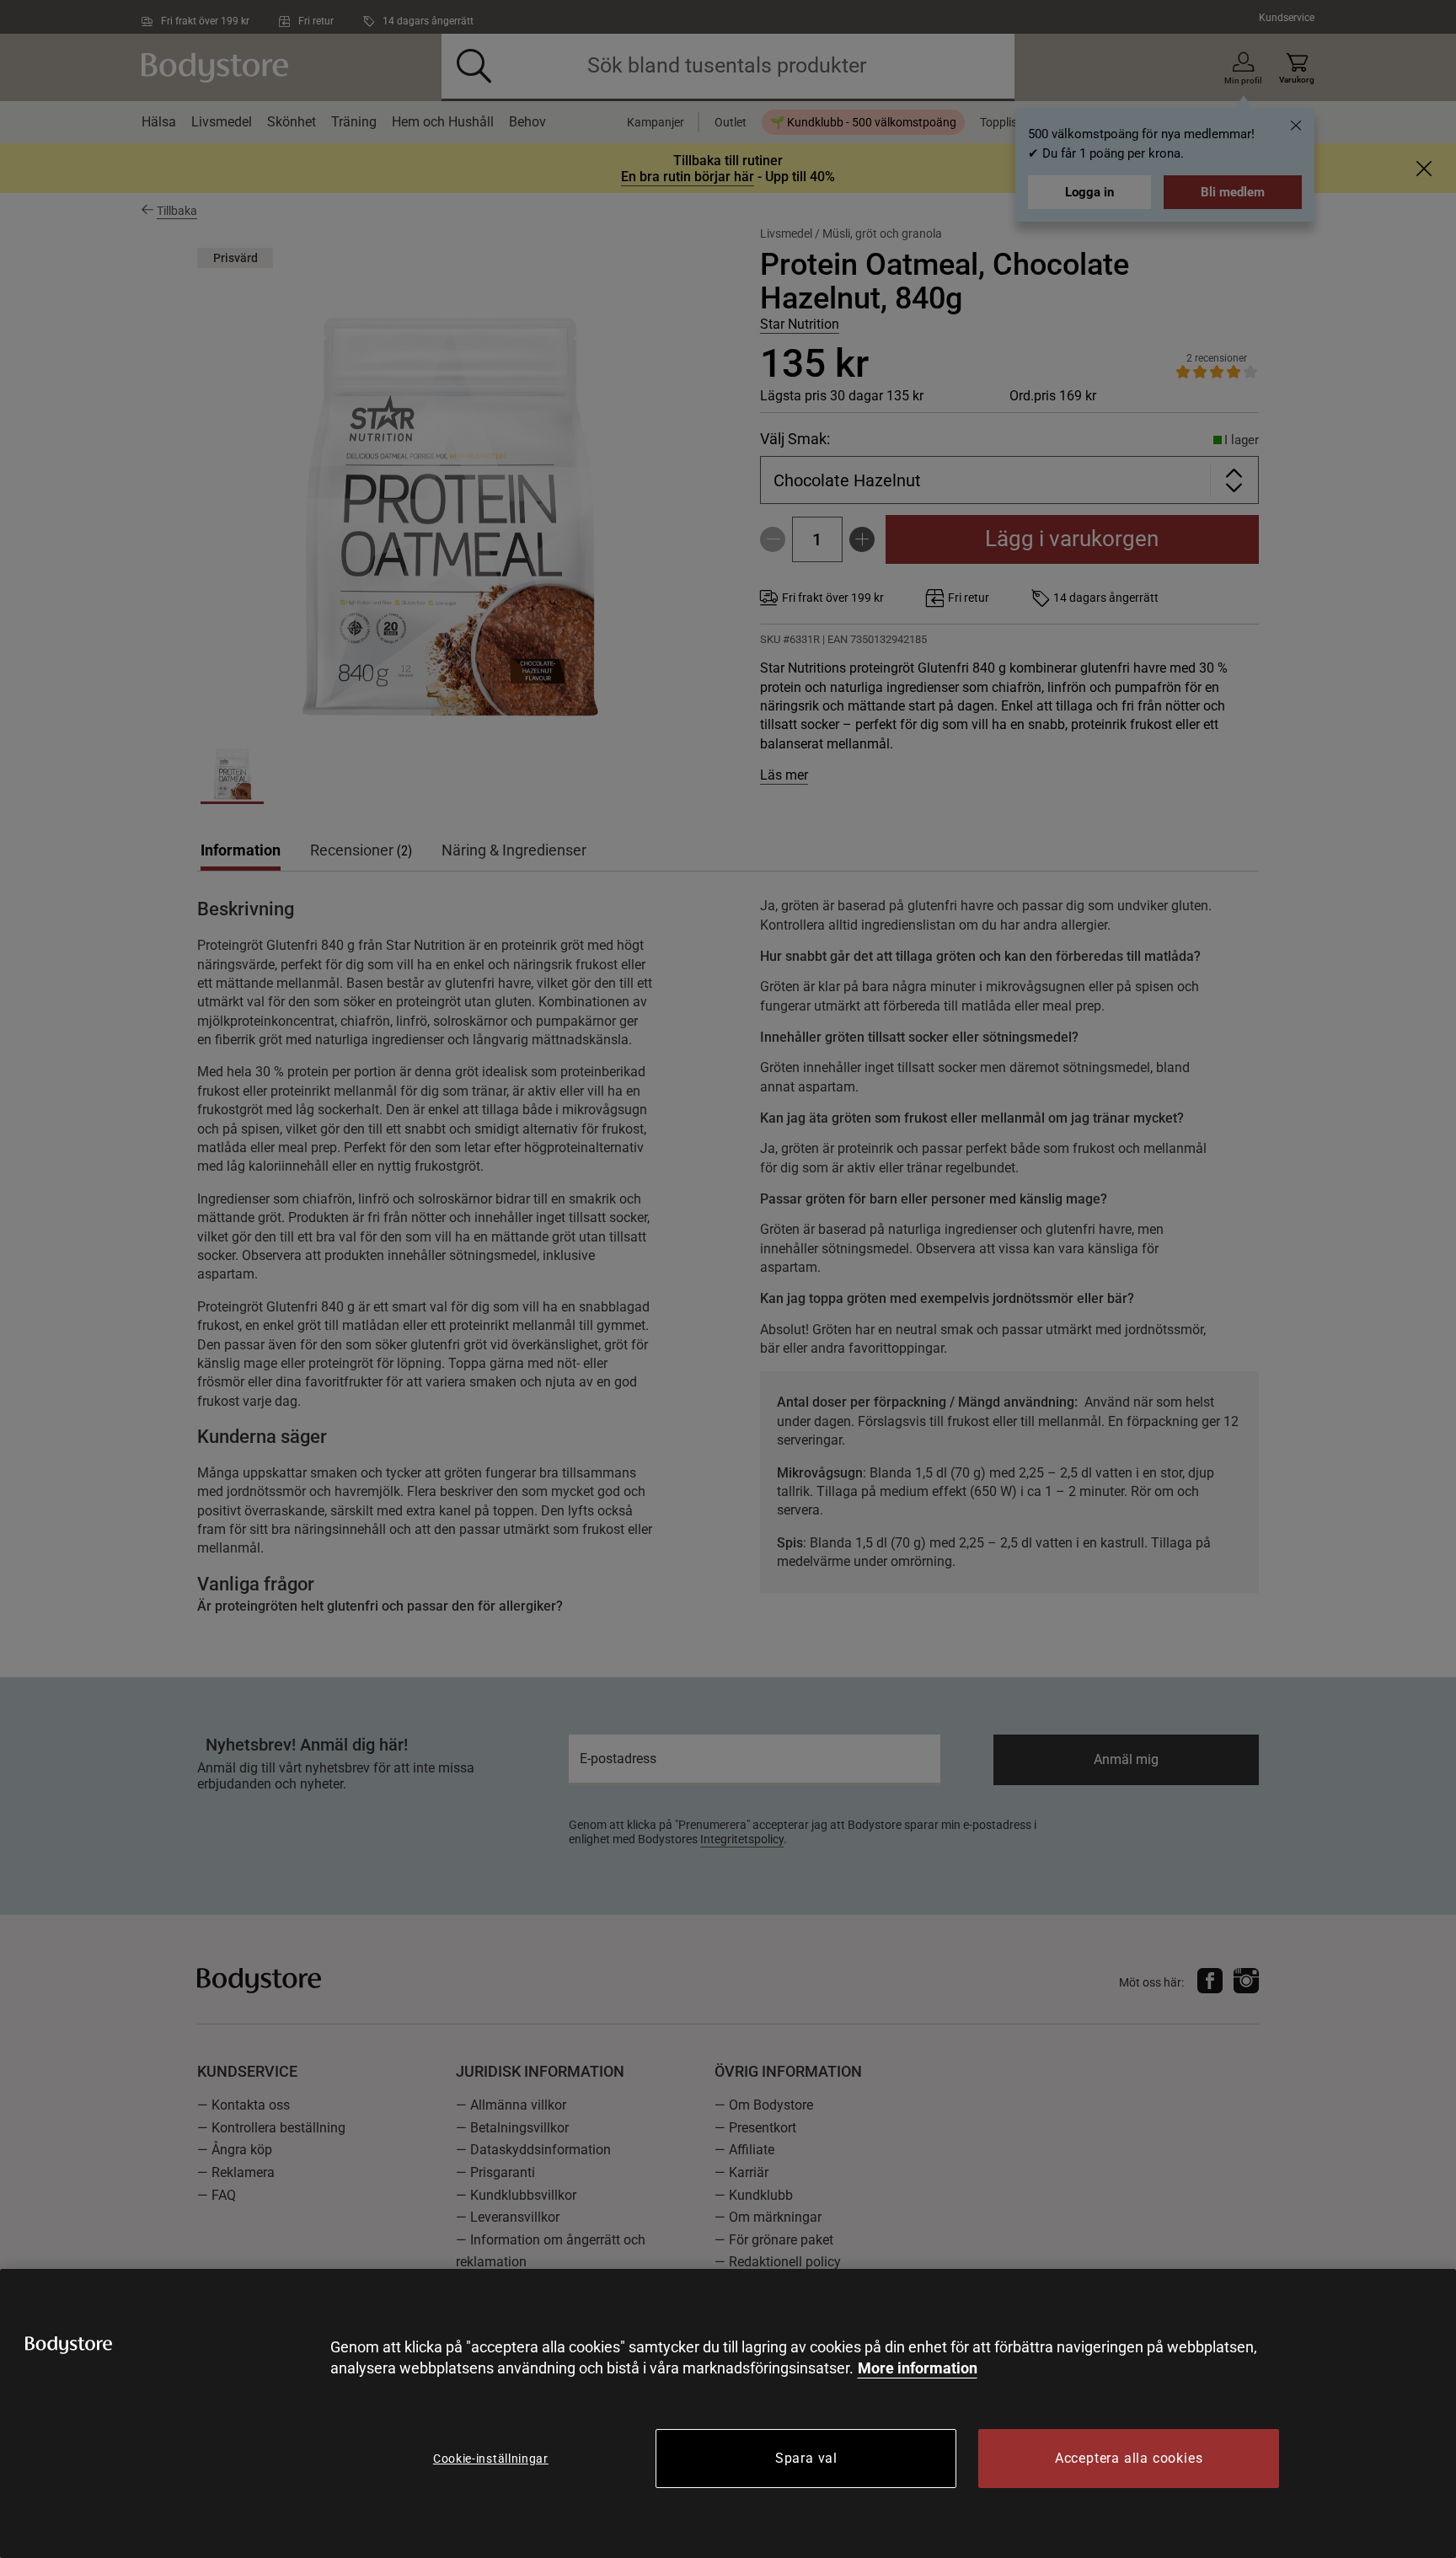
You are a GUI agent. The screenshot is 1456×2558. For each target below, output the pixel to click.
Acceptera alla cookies (1129, 2458)
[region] (728, 2413)
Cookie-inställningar (491, 2459)
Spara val (806, 2458)
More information (918, 2368)
